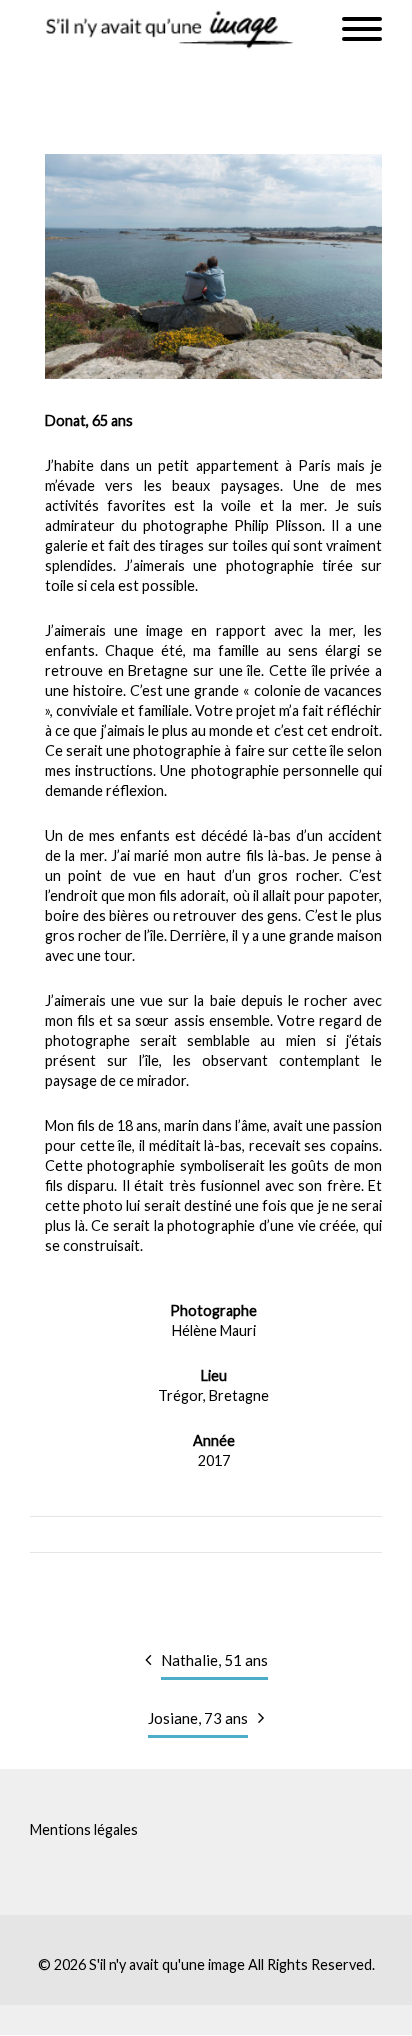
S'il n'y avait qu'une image (167, 1964)
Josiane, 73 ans (198, 1718)
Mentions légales (84, 1829)
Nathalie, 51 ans (214, 1660)
